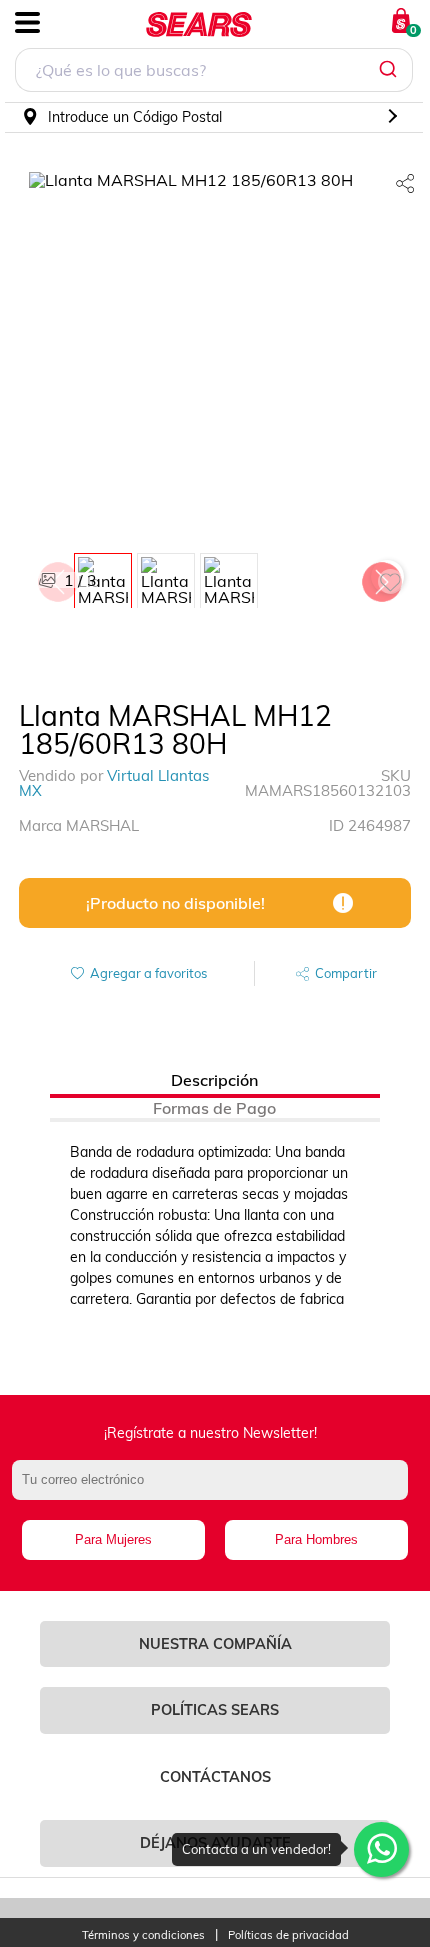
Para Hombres (316, 1539)
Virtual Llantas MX (114, 783)
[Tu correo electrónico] (215, 1490)
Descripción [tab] (214, 1080)
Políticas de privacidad (288, 1935)
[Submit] (390, 70)
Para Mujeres (113, 1539)
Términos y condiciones (143, 1935)
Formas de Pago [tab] (214, 1108)
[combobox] (214, 72)
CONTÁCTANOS (215, 1777)
